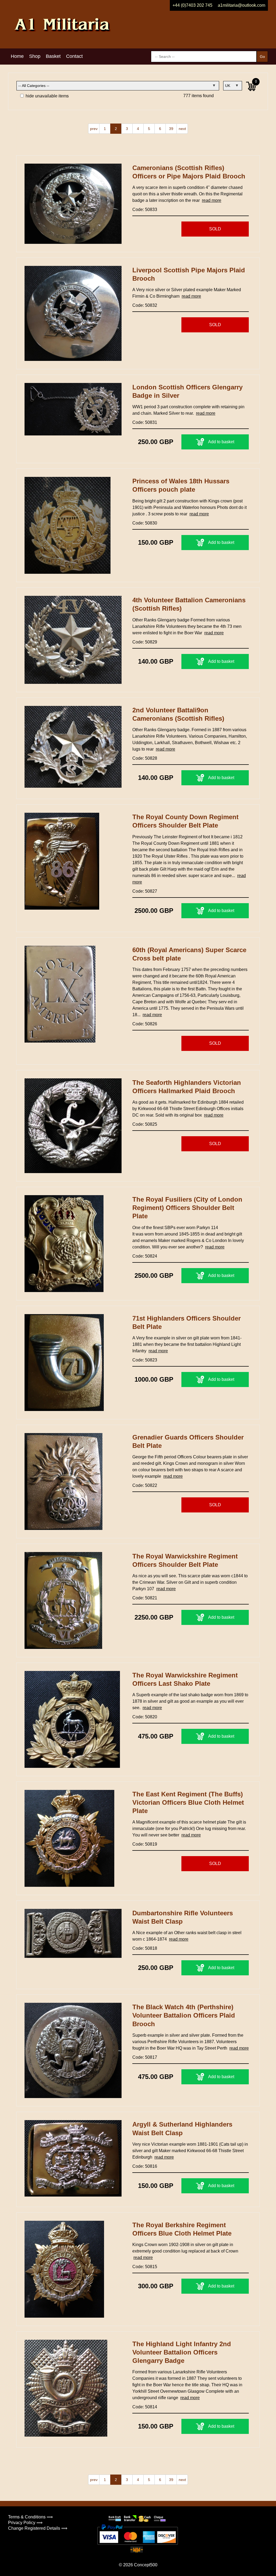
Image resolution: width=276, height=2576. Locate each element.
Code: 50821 (145, 1598)
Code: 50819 (145, 1844)
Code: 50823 (145, 1360)
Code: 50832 (145, 305)
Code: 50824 (145, 1256)
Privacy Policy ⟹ (25, 2523)
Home (17, 56)
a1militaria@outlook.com (241, 5)
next (182, 129)
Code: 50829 (145, 642)
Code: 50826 (145, 1024)
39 (171, 129)
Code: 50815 (145, 2267)
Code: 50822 (145, 1485)
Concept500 (146, 2565)
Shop (35, 56)
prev (94, 129)
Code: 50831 (145, 422)
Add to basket (221, 442)
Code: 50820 (145, 1717)
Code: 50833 (145, 210)
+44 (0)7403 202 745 (192, 5)
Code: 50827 (145, 891)
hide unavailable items (47, 96)
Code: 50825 (145, 1124)
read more (212, 200)
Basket (53, 56)
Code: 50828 (145, 758)
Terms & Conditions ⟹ (30, 2517)
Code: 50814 (145, 2407)
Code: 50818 (145, 1948)
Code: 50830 (145, 523)
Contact (74, 56)
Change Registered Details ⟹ (38, 2528)
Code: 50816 (145, 2166)
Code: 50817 (145, 2057)
